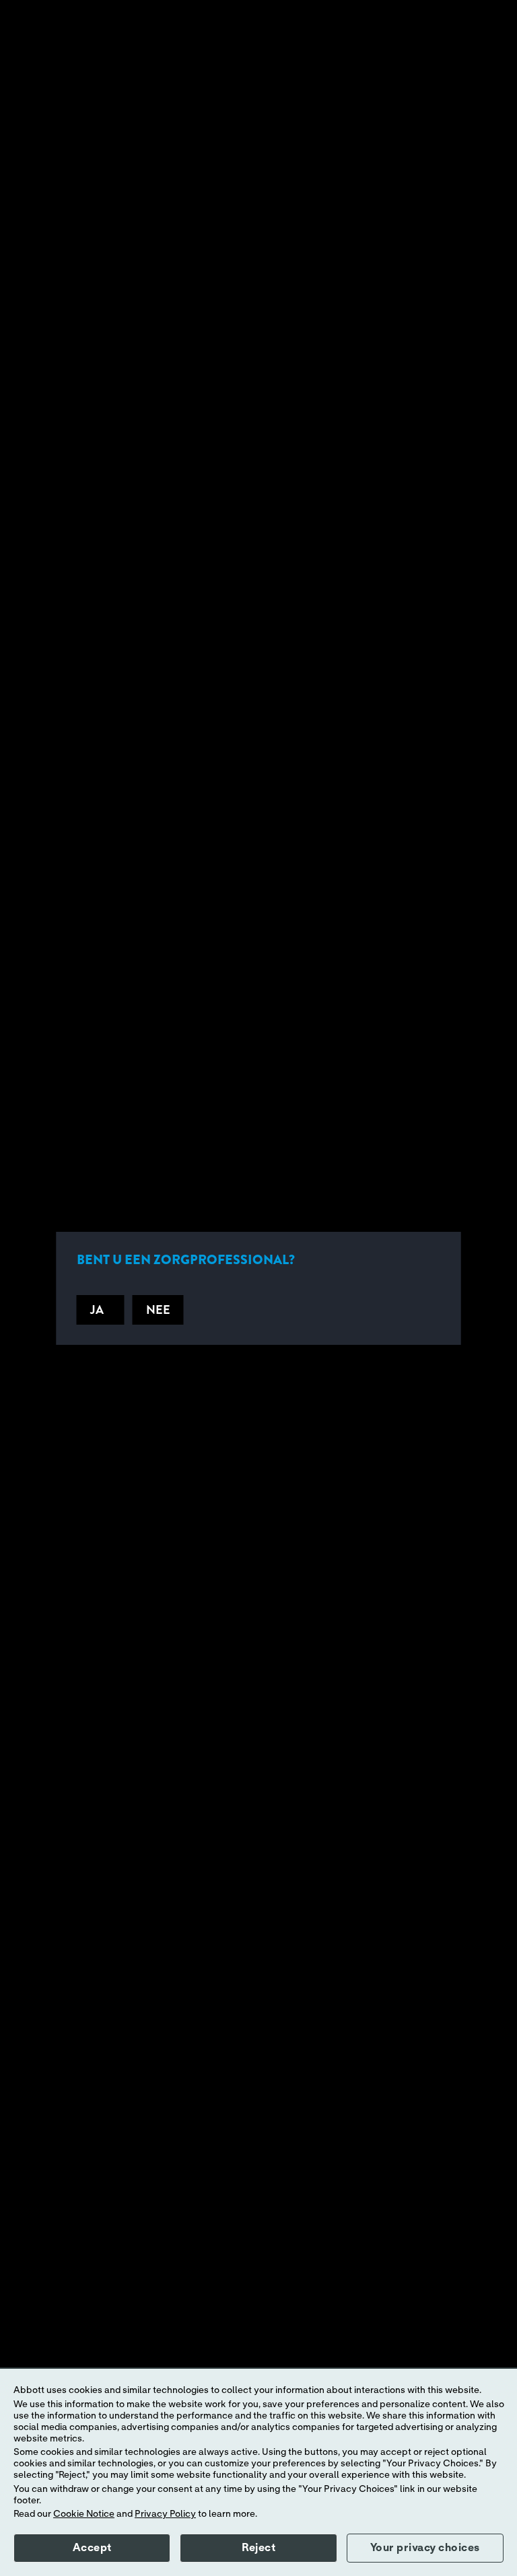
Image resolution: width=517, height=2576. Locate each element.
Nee (158, 1310)
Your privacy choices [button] (425, 2548)
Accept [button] (92, 2548)
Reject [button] (258, 2548)
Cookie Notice (84, 2514)
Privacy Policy (165, 2514)
